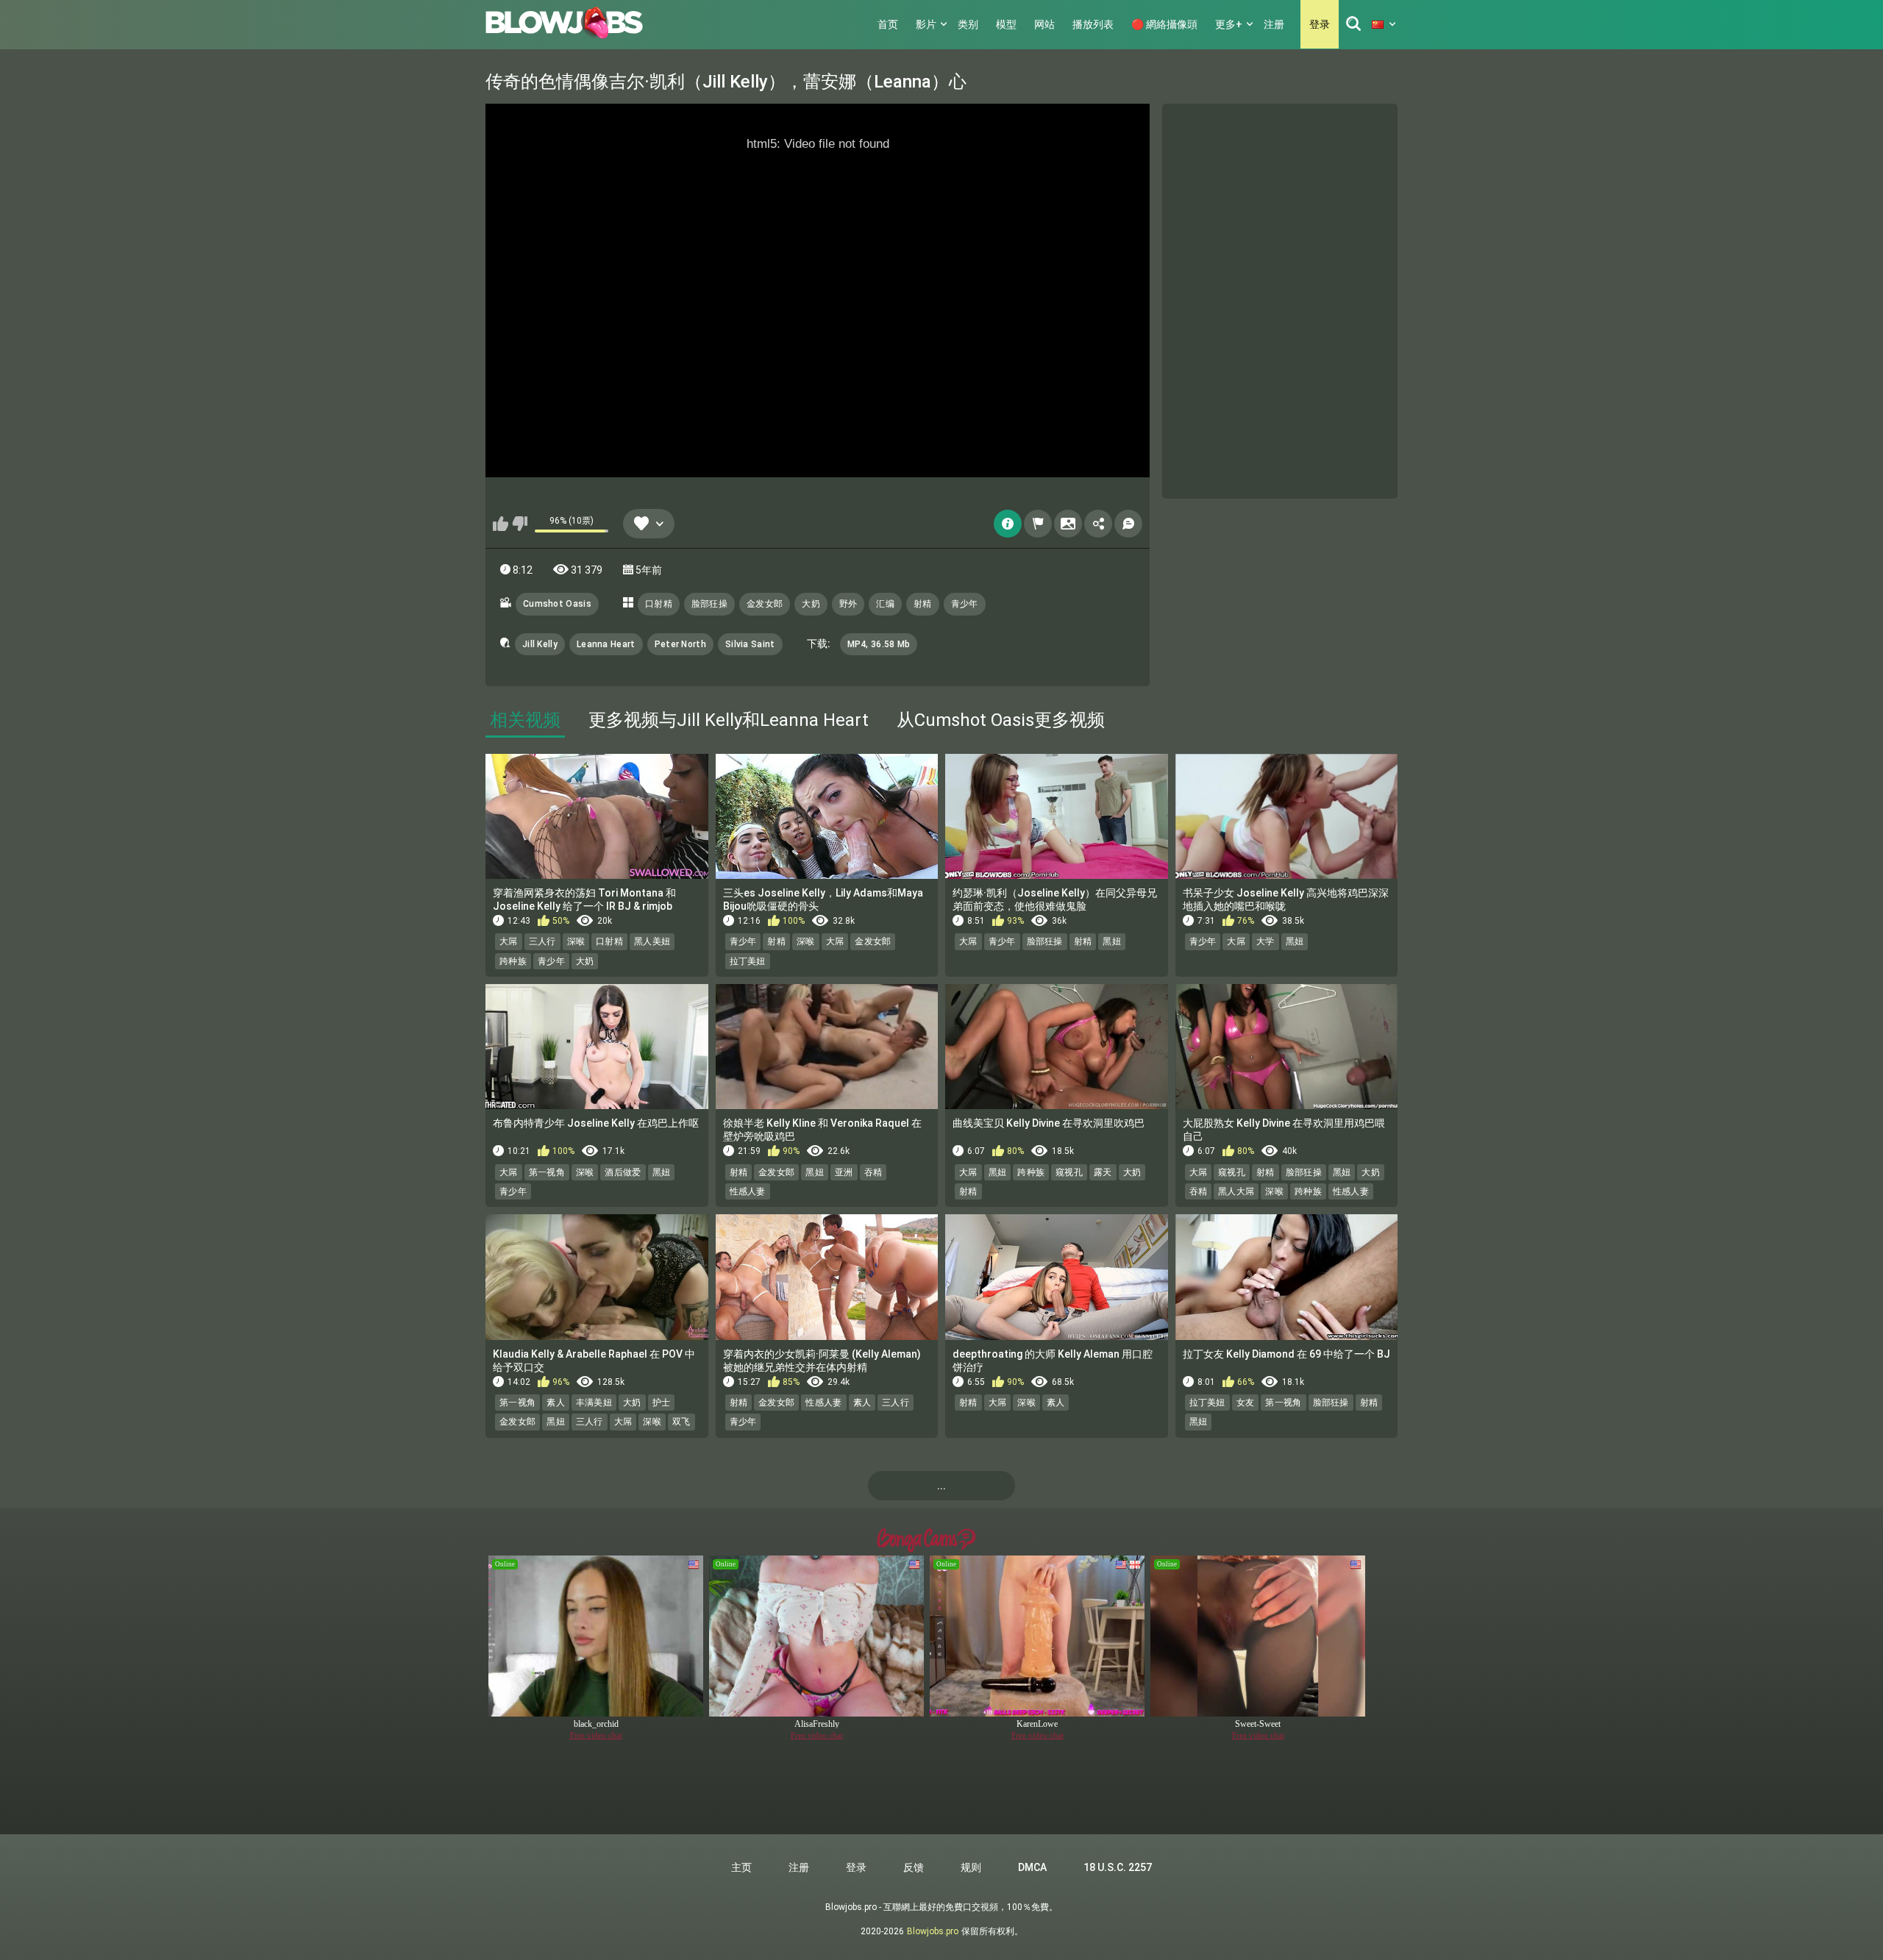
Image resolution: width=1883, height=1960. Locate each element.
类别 (968, 24)
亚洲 (844, 1172)
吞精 (873, 1172)
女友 (1246, 1403)
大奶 (811, 604)
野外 (848, 604)
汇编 (885, 604)
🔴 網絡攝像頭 (1164, 24)
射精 (923, 604)
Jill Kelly (540, 644)
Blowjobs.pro (933, 1931)
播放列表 (1093, 24)
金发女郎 (765, 604)
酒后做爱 (623, 1172)
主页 (741, 1867)
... (941, 1486)
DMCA (1032, 1867)
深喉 (576, 941)
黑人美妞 (652, 941)
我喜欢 (501, 524)
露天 (1103, 1172)
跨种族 (513, 961)
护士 (662, 1403)
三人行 (542, 941)
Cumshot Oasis (557, 604)
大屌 (509, 941)
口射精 (659, 604)
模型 (1006, 24)
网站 (1044, 24)
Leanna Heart (606, 644)
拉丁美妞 (748, 961)
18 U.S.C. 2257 (1118, 1867)
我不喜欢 (520, 524)
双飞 (681, 1422)
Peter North (680, 644)
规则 (971, 1867)
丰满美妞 (594, 1403)
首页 (888, 24)
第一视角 (547, 1172)
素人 (556, 1403)
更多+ (1229, 24)
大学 (1266, 941)
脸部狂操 (709, 604)
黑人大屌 (1236, 1191)
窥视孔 (1069, 1172)
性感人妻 (748, 1191)
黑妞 (1112, 941)
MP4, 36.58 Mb (879, 644)
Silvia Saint (750, 644)
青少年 (965, 604)
